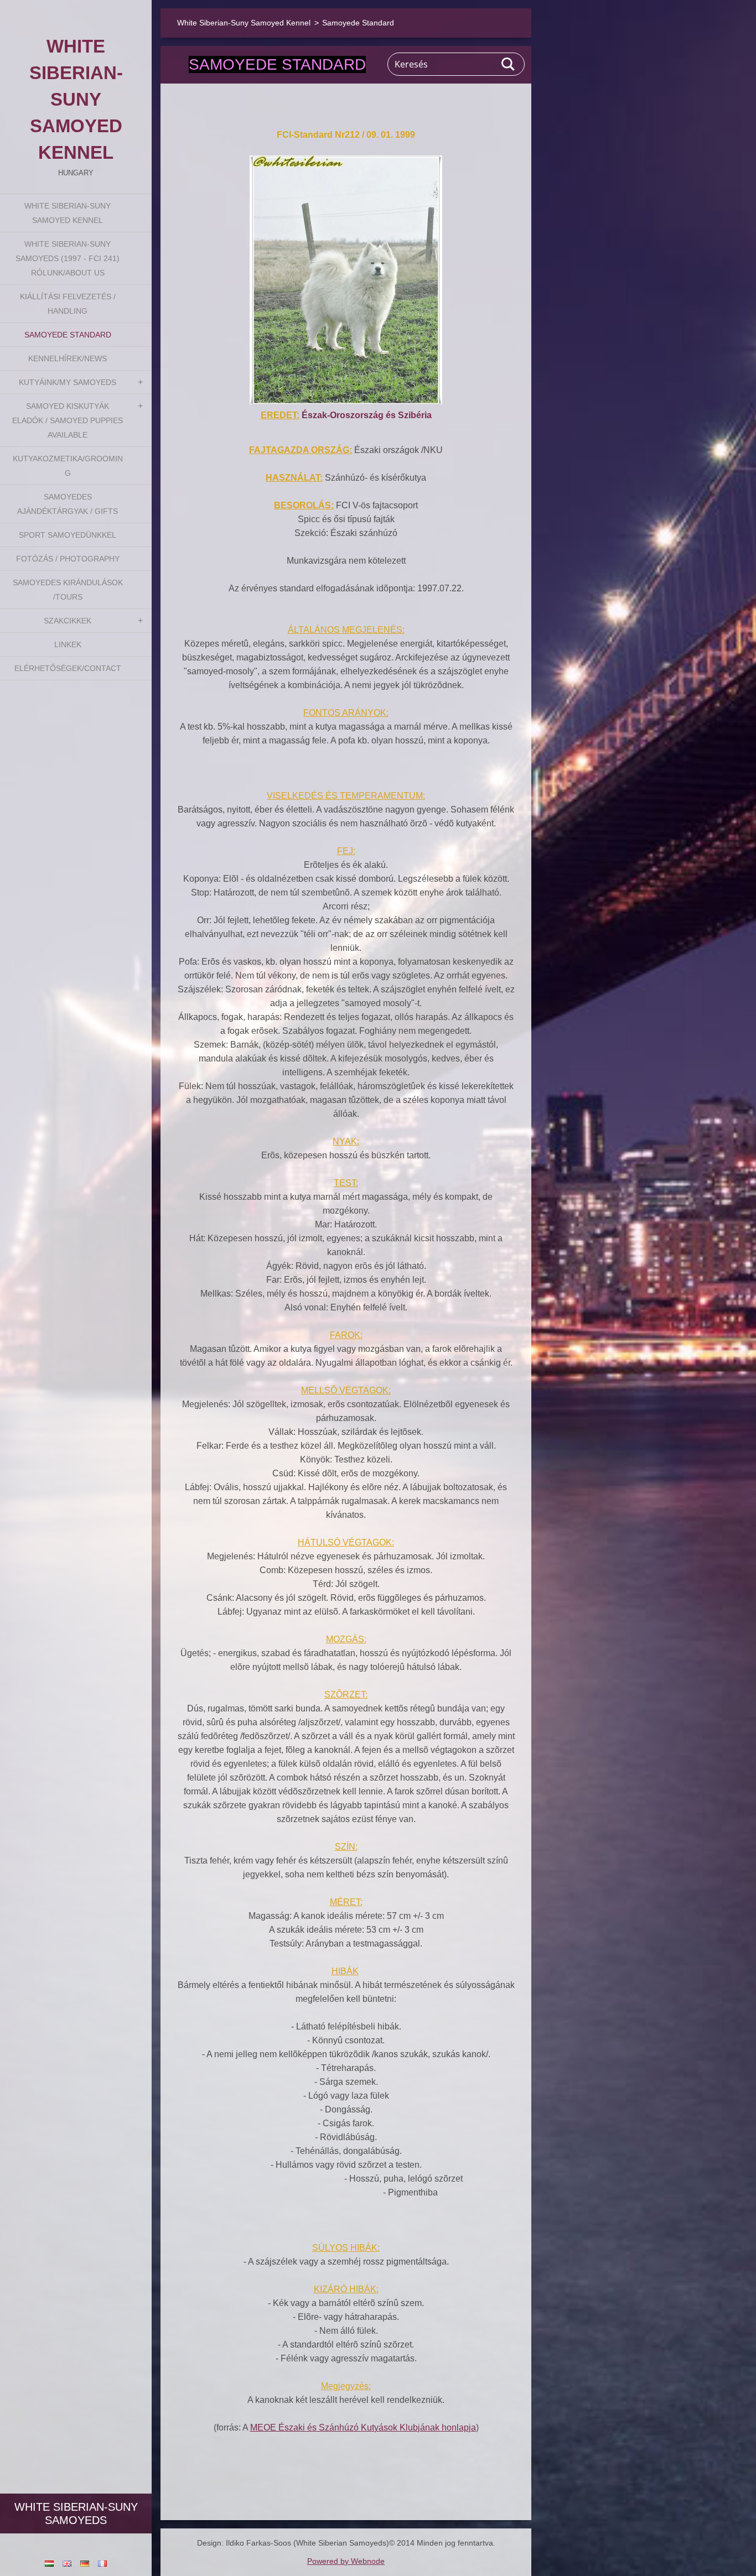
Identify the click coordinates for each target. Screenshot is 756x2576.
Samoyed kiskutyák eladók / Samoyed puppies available (68, 420)
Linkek (68, 644)
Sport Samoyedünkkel (68, 535)
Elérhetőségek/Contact (68, 668)
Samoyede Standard (68, 335)
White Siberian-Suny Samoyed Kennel (68, 213)
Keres (509, 64)
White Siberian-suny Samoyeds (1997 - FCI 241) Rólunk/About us (68, 258)
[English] (67, 2563)
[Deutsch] (85, 2563)
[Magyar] (49, 2563)
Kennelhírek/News (68, 358)
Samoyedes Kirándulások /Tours (68, 590)
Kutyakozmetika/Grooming (68, 466)
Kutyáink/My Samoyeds (68, 382)
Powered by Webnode (346, 2561)
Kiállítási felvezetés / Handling (68, 304)
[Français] (102, 2563)
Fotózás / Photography (68, 559)
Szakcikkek (68, 621)
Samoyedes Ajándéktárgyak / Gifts (68, 504)
